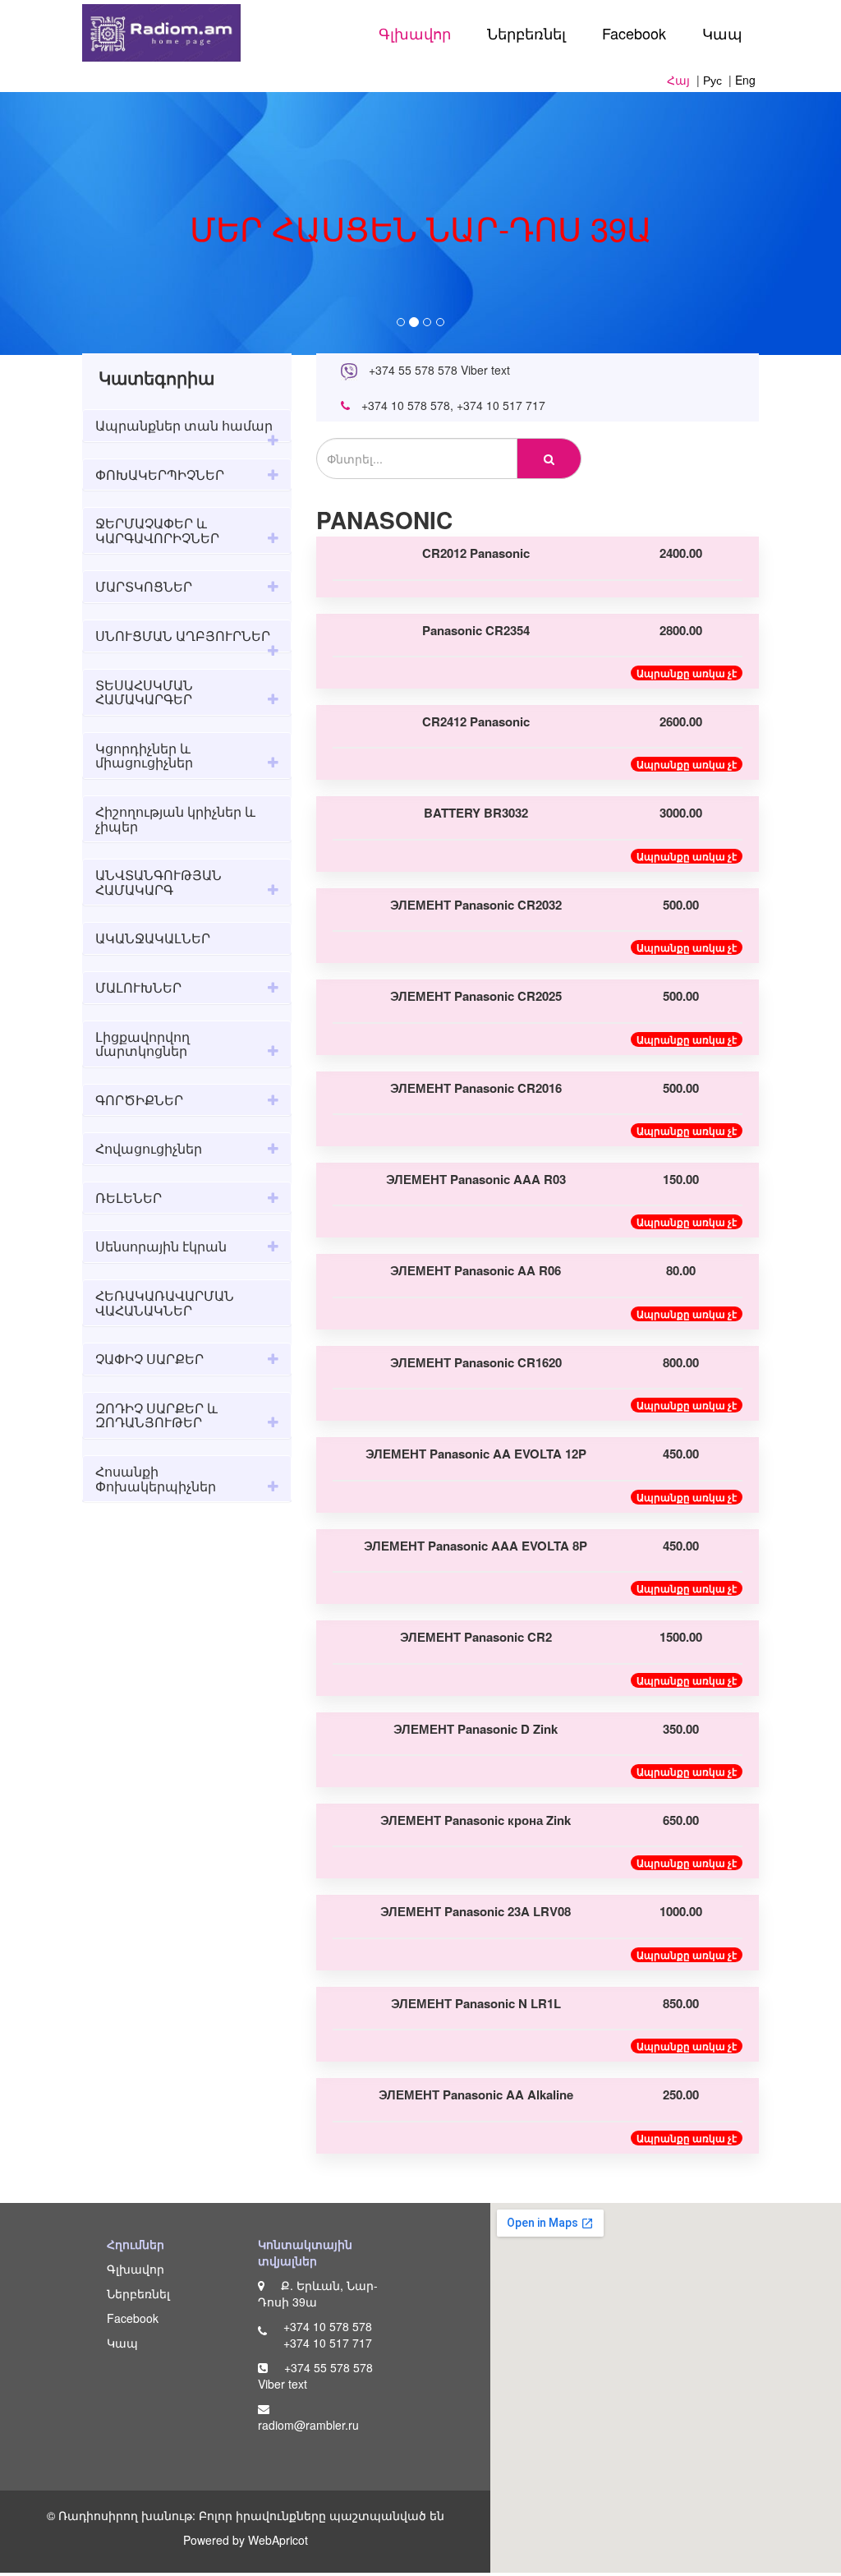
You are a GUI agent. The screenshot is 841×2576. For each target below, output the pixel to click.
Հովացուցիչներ (149, 1148)
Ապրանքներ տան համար (184, 425)
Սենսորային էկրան (161, 1246)
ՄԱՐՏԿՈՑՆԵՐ (144, 586)
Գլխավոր (415, 33)
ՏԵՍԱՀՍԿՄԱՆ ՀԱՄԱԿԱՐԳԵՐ (144, 692)
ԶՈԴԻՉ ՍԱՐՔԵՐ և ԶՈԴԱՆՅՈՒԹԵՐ (156, 1415)
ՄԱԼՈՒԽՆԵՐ (138, 987)
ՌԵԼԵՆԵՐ (129, 1198)
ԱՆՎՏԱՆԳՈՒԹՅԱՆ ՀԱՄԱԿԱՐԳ (159, 882)
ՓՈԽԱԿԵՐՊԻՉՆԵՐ (160, 475)
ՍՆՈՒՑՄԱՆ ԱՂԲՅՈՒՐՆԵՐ (183, 636)
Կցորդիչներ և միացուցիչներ (144, 756)
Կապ (722, 33)
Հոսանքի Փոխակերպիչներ (156, 1479)
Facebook (634, 33)
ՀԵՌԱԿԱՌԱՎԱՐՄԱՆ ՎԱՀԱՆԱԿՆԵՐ (165, 1303)
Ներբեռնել (526, 33)
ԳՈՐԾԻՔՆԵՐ (139, 1100)
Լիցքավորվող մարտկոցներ (142, 1044)
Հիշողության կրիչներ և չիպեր (175, 819)
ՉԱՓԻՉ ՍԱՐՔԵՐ (149, 1359)
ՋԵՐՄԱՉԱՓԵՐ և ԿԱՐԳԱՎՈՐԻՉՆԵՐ (157, 530)
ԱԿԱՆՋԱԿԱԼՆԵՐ (153, 938)
